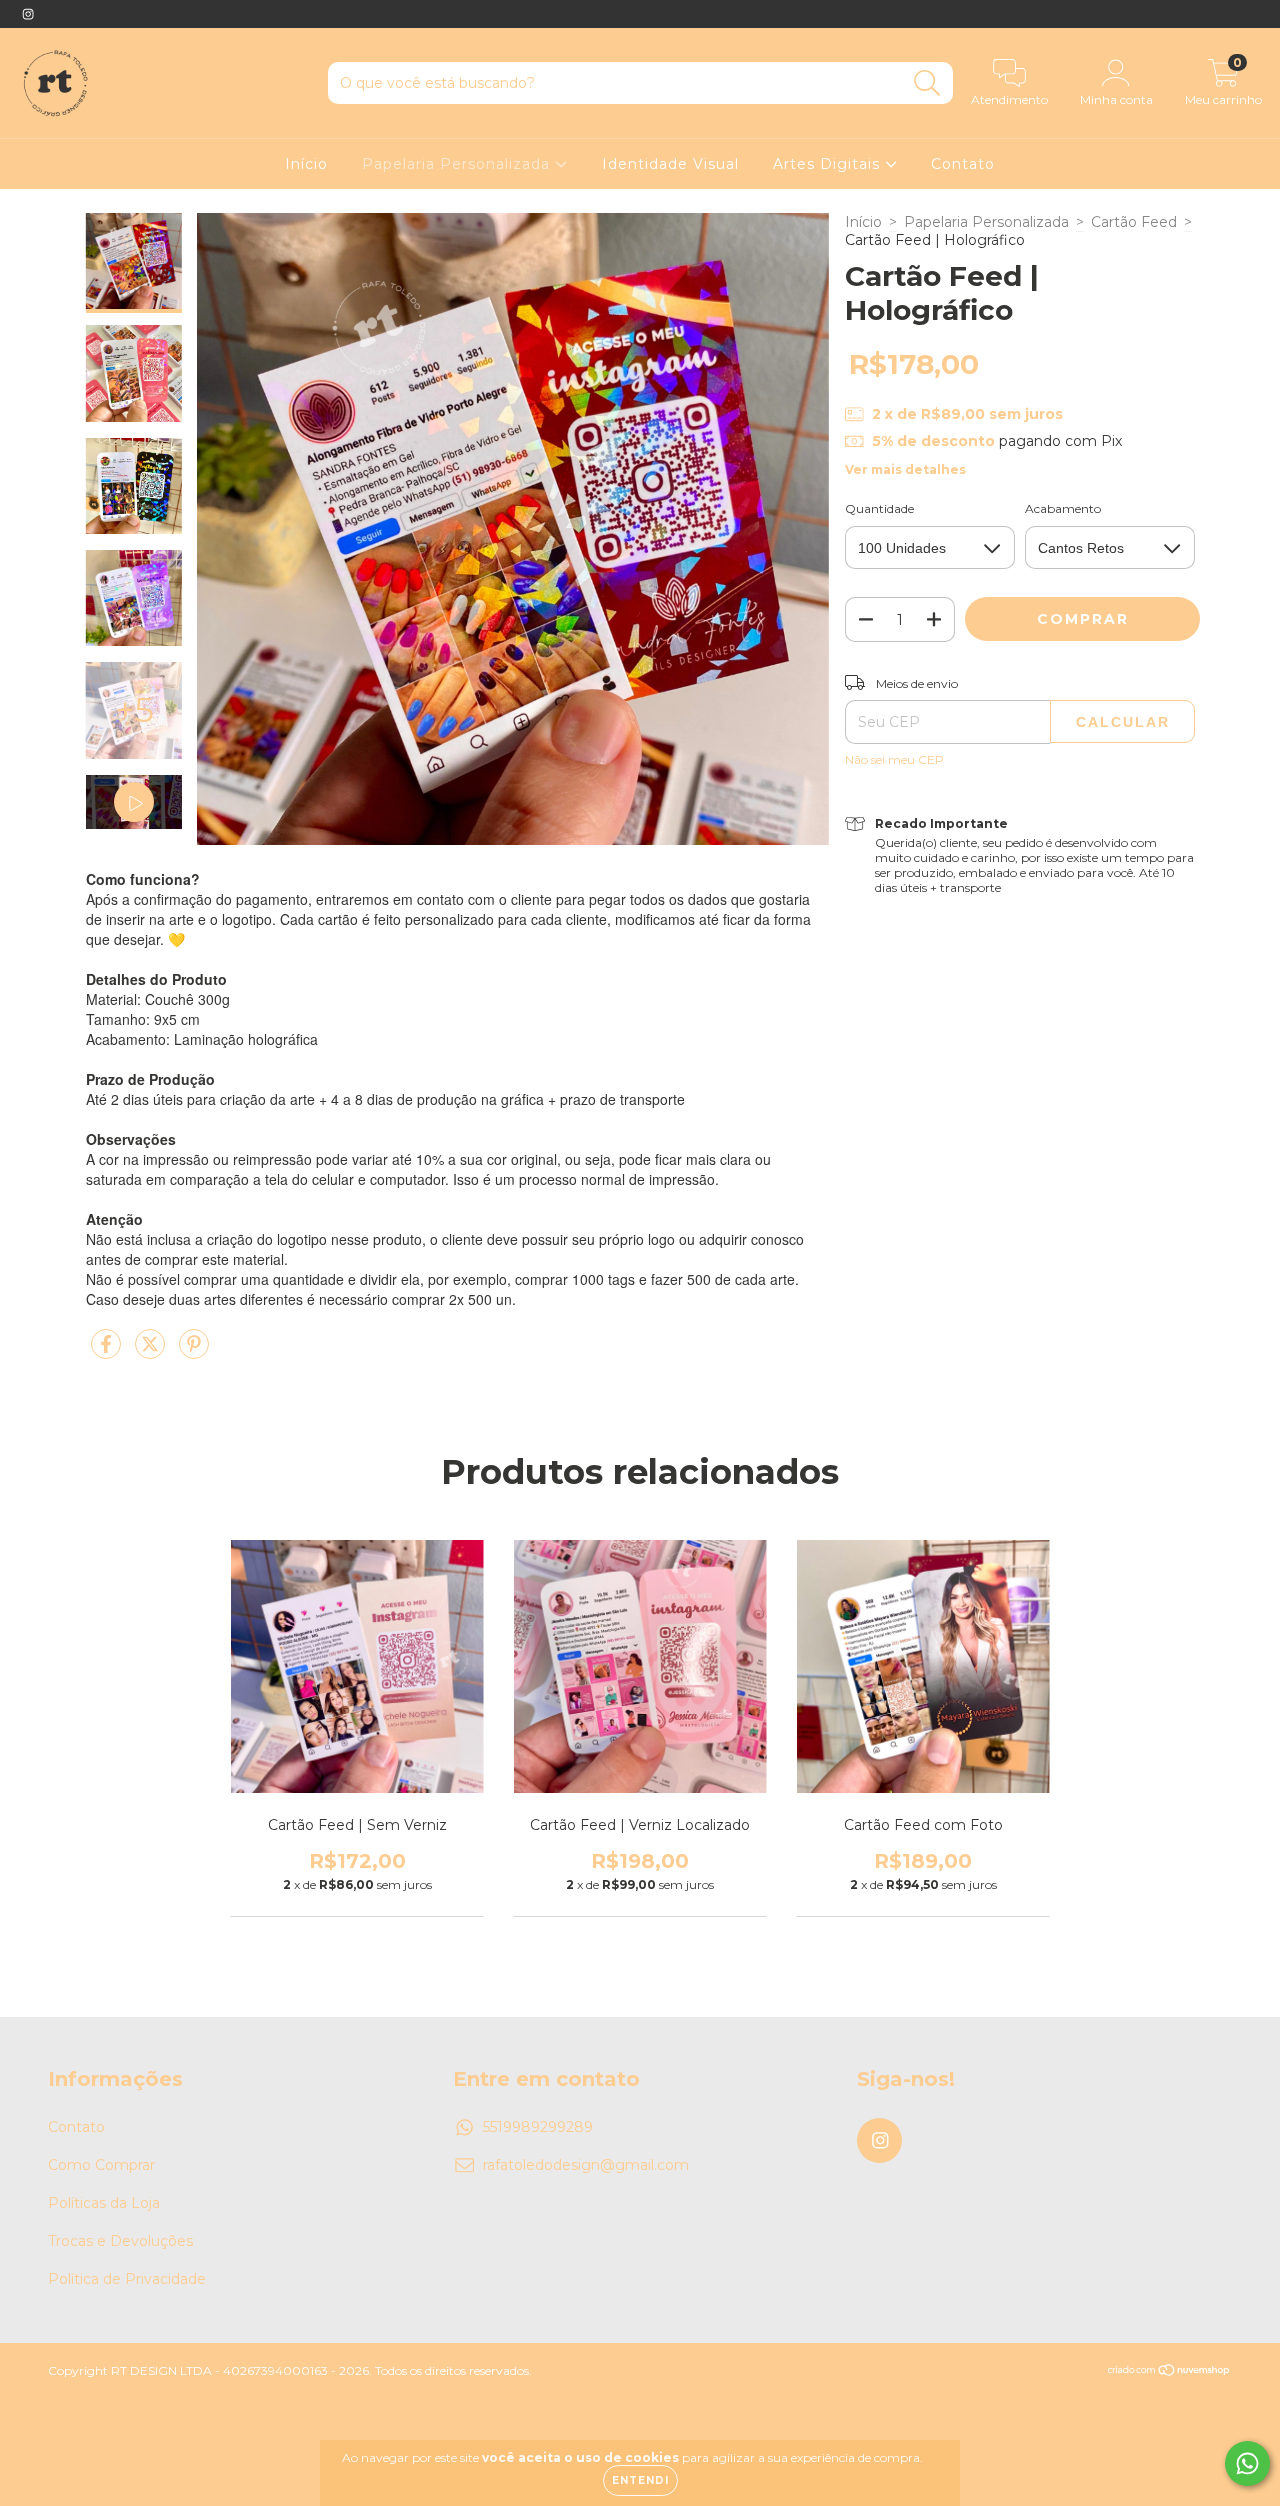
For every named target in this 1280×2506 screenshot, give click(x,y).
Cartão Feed (1134, 222)
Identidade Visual (670, 164)
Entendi (640, 2480)
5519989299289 (538, 2127)
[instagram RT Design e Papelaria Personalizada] (28, 14)
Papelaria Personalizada (458, 164)
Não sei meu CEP (894, 759)
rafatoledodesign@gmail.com (586, 2165)
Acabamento (1063, 508)
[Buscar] (927, 83)
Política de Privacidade (127, 2279)
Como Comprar (101, 2165)
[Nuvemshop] (1169, 2372)
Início (306, 164)
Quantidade (879, 508)
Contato (963, 164)
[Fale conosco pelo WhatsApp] (1247, 2463)
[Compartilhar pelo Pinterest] (194, 1352)
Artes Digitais (829, 164)
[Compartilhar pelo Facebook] (108, 1352)
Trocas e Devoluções (120, 2241)
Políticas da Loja (104, 2203)
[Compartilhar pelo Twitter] (152, 1352)
